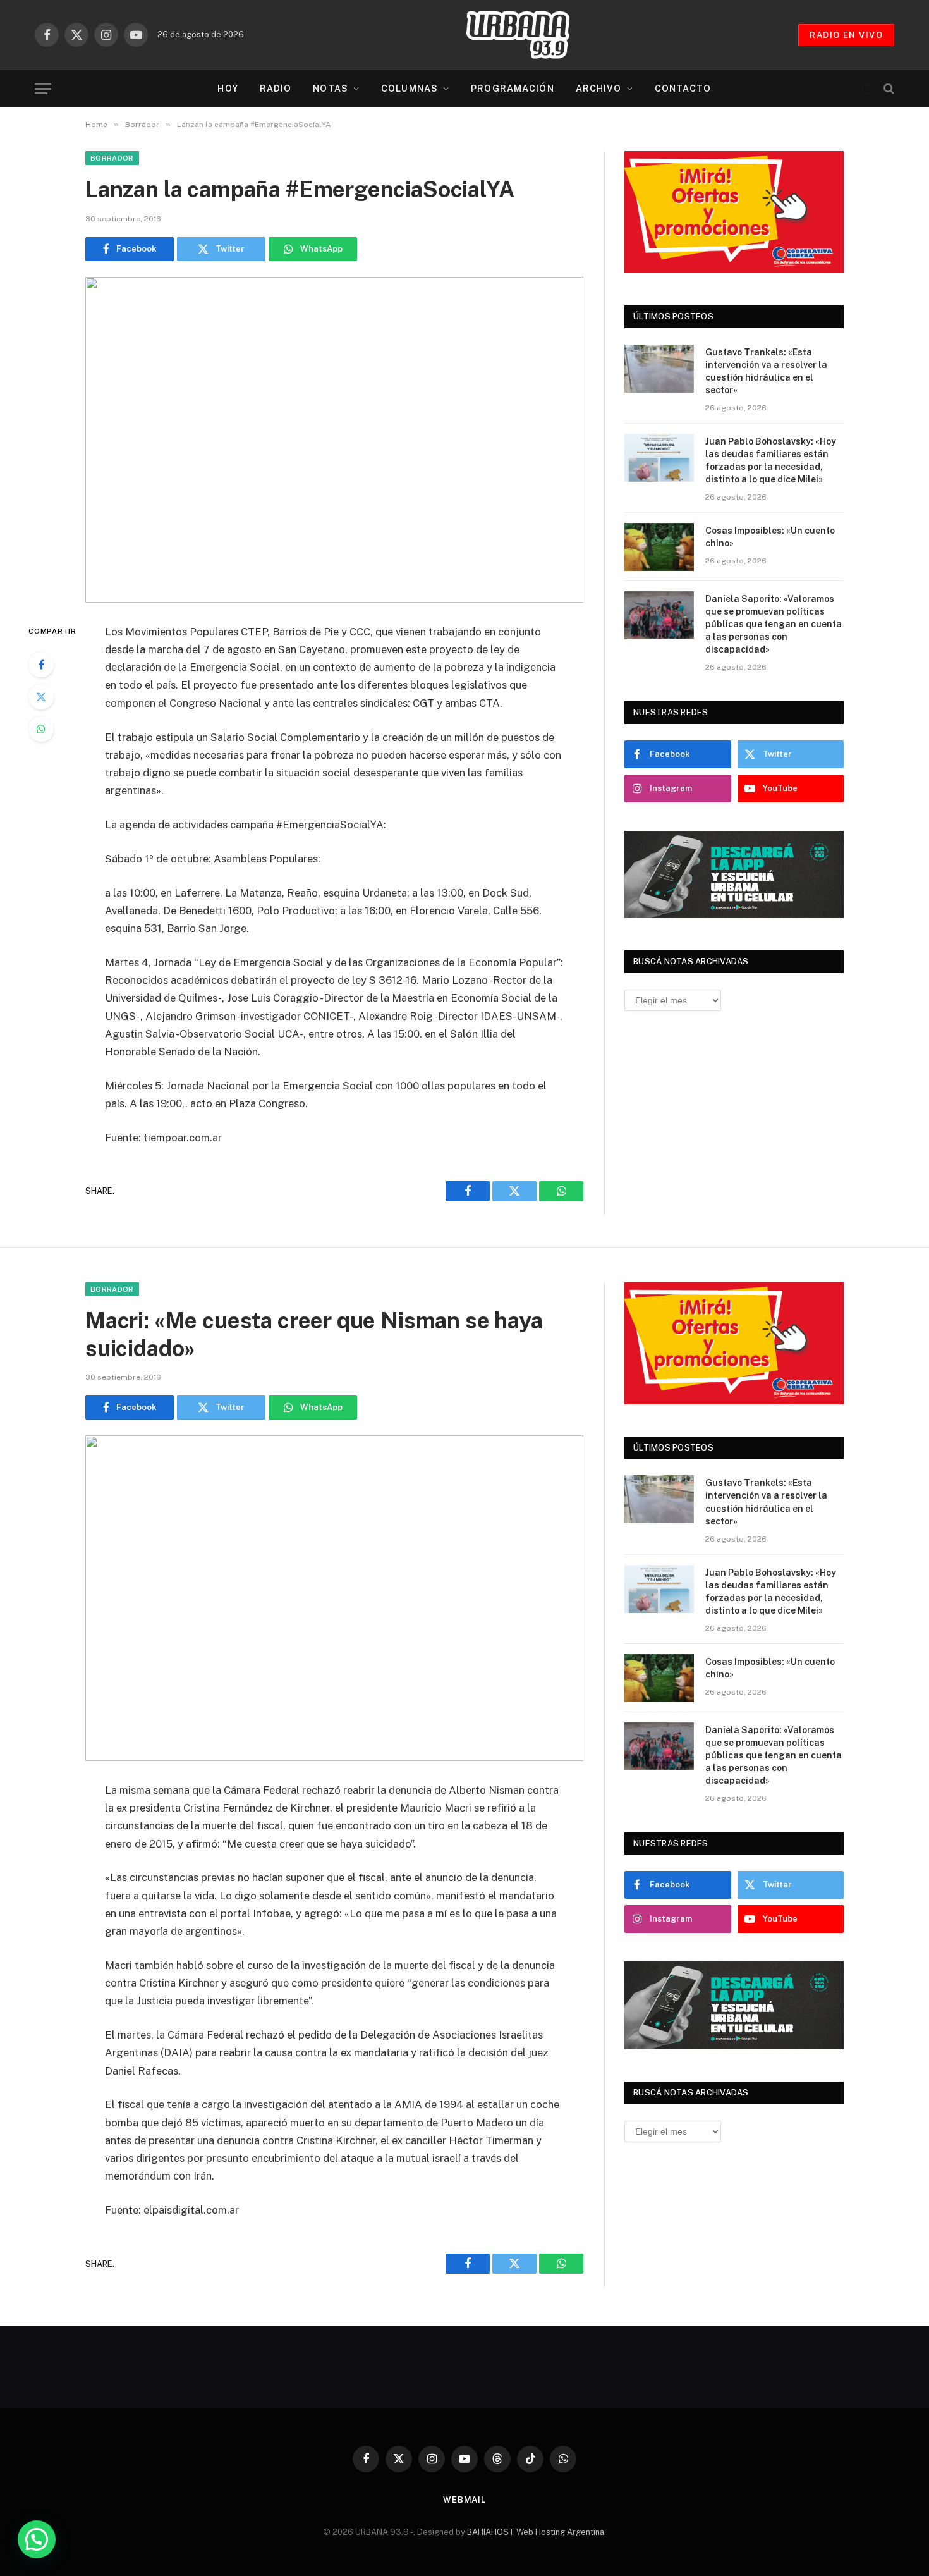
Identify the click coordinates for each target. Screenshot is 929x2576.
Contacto (683, 89)
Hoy (228, 89)
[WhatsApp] (41, 729)
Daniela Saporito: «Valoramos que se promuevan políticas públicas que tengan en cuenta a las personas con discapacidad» (774, 624)
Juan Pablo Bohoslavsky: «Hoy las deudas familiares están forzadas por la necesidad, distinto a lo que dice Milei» (771, 460)
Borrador (112, 158)
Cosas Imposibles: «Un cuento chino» (770, 537)
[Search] (888, 89)
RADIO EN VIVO (846, 35)
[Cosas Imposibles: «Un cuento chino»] (659, 547)
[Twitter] (41, 697)
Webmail (464, 2500)
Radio (276, 89)
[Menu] (43, 89)
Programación (512, 89)
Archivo (599, 89)
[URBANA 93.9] (531, 35)
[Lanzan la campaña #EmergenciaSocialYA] (334, 440)
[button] (37, 2539)
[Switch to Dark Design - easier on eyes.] (867, 89)
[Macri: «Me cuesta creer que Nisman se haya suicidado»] (334, 1598)
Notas (331, 89)
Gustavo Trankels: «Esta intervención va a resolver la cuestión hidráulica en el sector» (766, 371)
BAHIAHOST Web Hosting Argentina (536, 2532)
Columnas (410, 89)
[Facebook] (41, 665)
